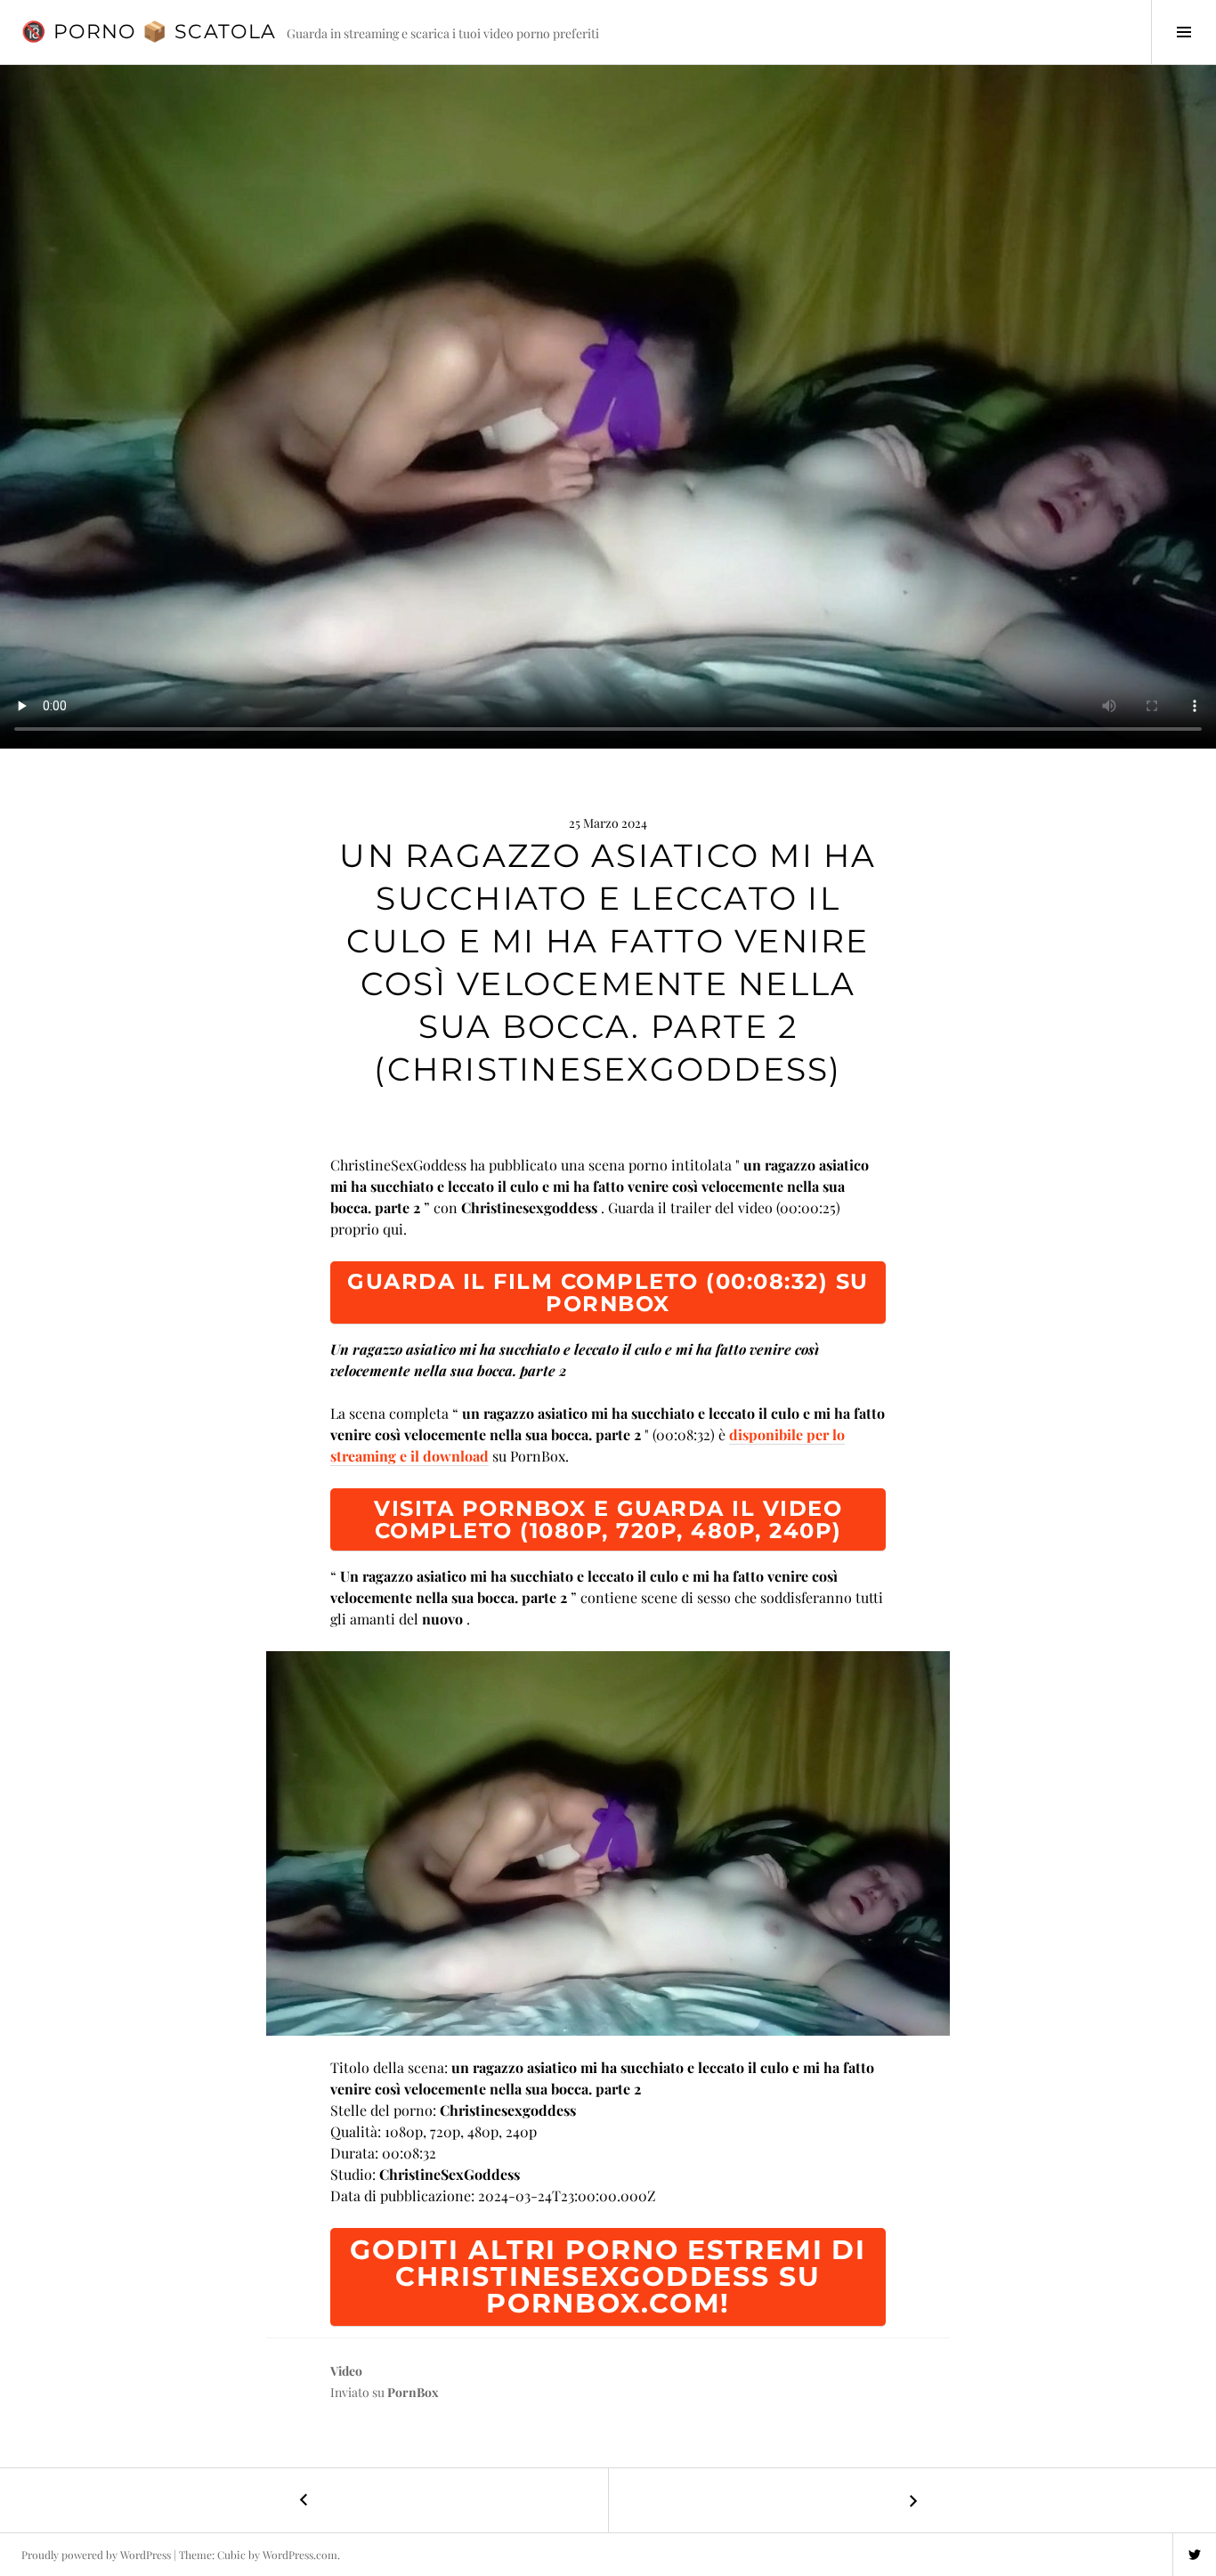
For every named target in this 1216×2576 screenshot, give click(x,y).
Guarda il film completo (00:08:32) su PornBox (608, 1292)
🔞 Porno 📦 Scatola (149, 32)
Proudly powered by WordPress (96, 2555)
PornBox (413, 2392)
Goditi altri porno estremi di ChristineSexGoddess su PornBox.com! (608, 2276)
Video (346, 2371)
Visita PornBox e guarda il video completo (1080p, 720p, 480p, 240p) (608, 1519)
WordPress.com (300, 2555)
